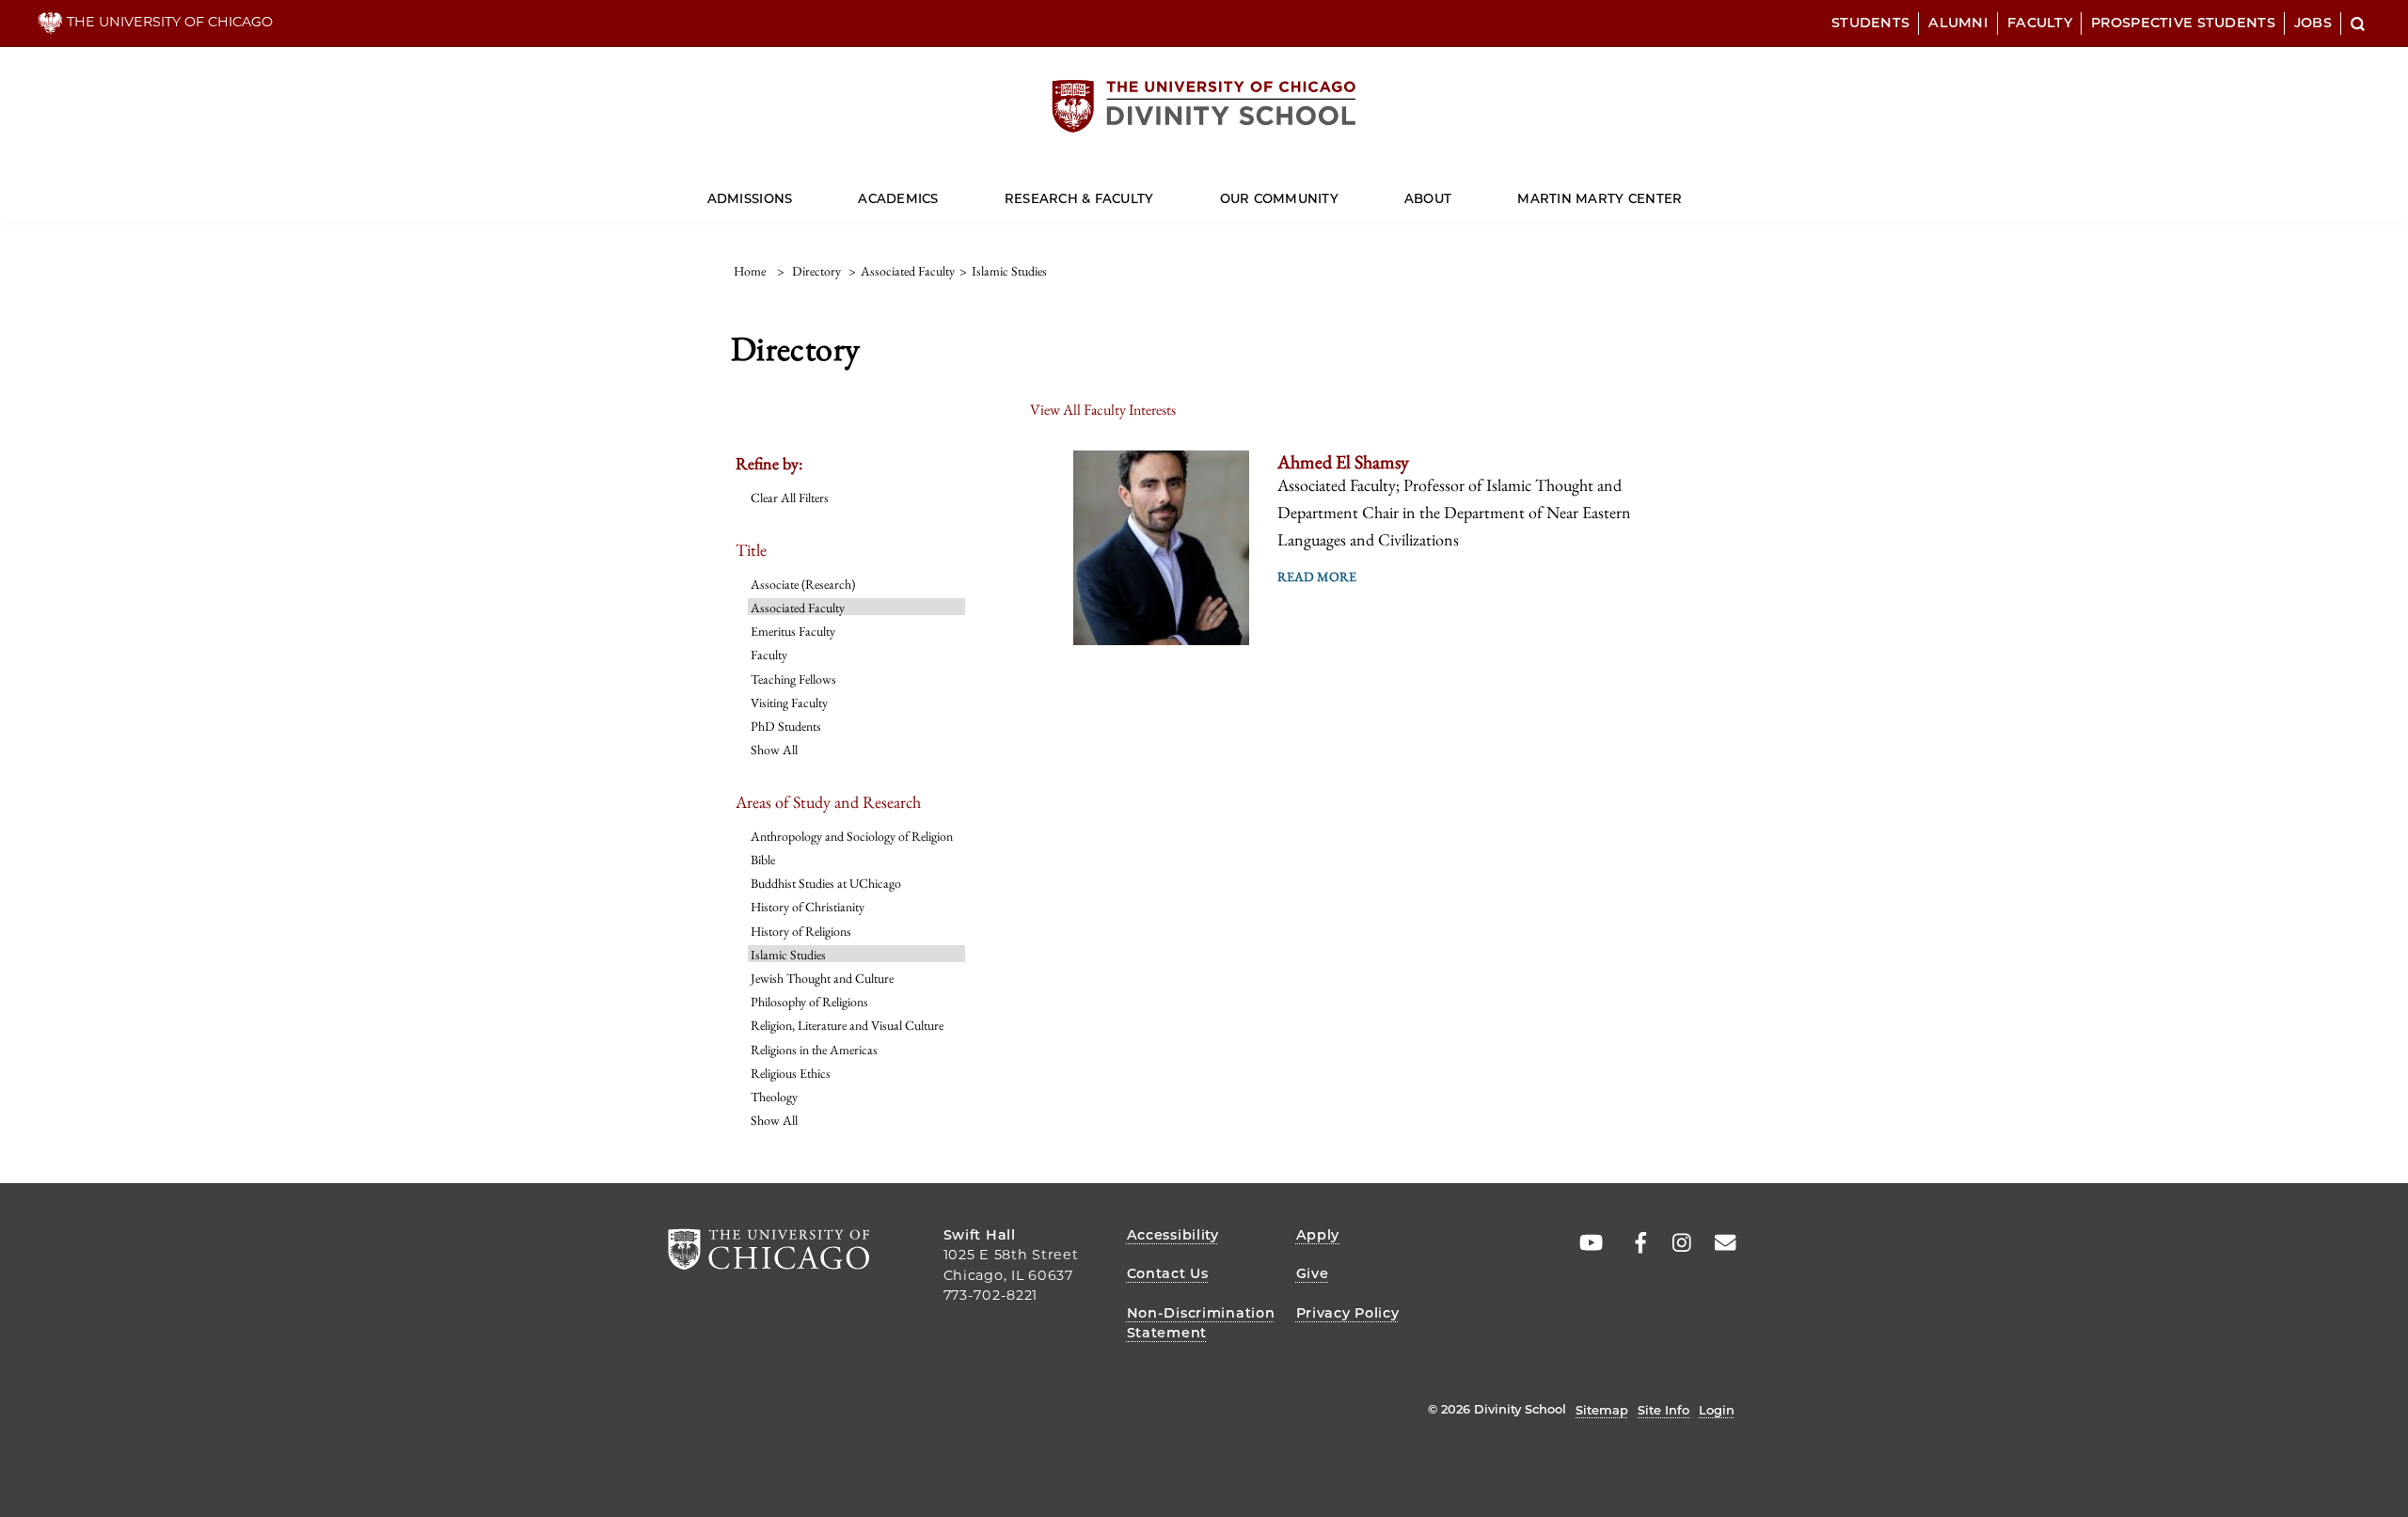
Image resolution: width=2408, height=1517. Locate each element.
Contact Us (1168, 1273)
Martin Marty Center (1600, 198)
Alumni (1958, 23)
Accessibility (1173, 1235)
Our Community (1279, 198)
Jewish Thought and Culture (822, 978)
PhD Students (786, 726)
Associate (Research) (803, 584)
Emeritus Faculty (793, 631)
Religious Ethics (791, 1073)
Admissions (750, 198)
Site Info (1663, 1410)
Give (1313, 1273)
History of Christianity (808, 907)
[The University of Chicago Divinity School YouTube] (1587, 1243)
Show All (774, 750)
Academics (898, 198)
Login (1717, 1410)
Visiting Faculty (789, 703)
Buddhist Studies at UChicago (826, 883)
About (1428, 198)
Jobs (2313, 23)
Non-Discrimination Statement (1201, 1323)
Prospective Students (2183, 23)
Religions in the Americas (814, 1050)
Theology (774, 1097)
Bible (763, 860)
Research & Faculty (1079, 198)
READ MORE (1317, 577)
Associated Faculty (798, 608)
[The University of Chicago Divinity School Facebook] (1631, 1243)
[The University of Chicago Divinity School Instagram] (1675, 1243)
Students (1870, 23)
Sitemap (1602, 1410)
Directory (816, 271)
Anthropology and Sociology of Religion (852, 836)
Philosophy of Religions (809, 1002)
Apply (1318, 1235)
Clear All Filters (790, 498)
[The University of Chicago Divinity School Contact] (1719, 1243)
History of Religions (801, 931)
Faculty (2040, 23)
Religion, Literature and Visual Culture (847, 1025)
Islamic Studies (788, 955)
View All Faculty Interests (1103, 410)
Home (750, 271)
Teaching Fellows (793, 679)
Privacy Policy (1348, 1313)
